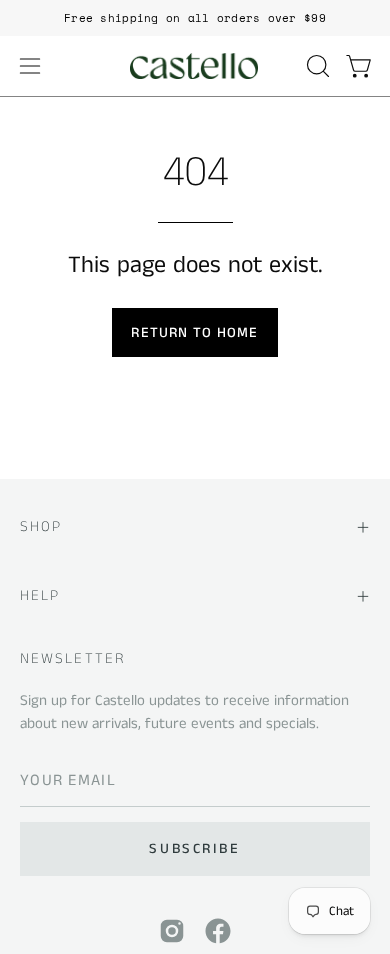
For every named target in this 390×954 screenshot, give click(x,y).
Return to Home (194, 333)
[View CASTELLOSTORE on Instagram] (172, 931)
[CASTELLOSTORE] (195, 66)
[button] (316, 66)
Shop (41, 526)
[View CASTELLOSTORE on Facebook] (218, 931)
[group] (195, 18)
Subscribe (194, 849)
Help (40, 595)
